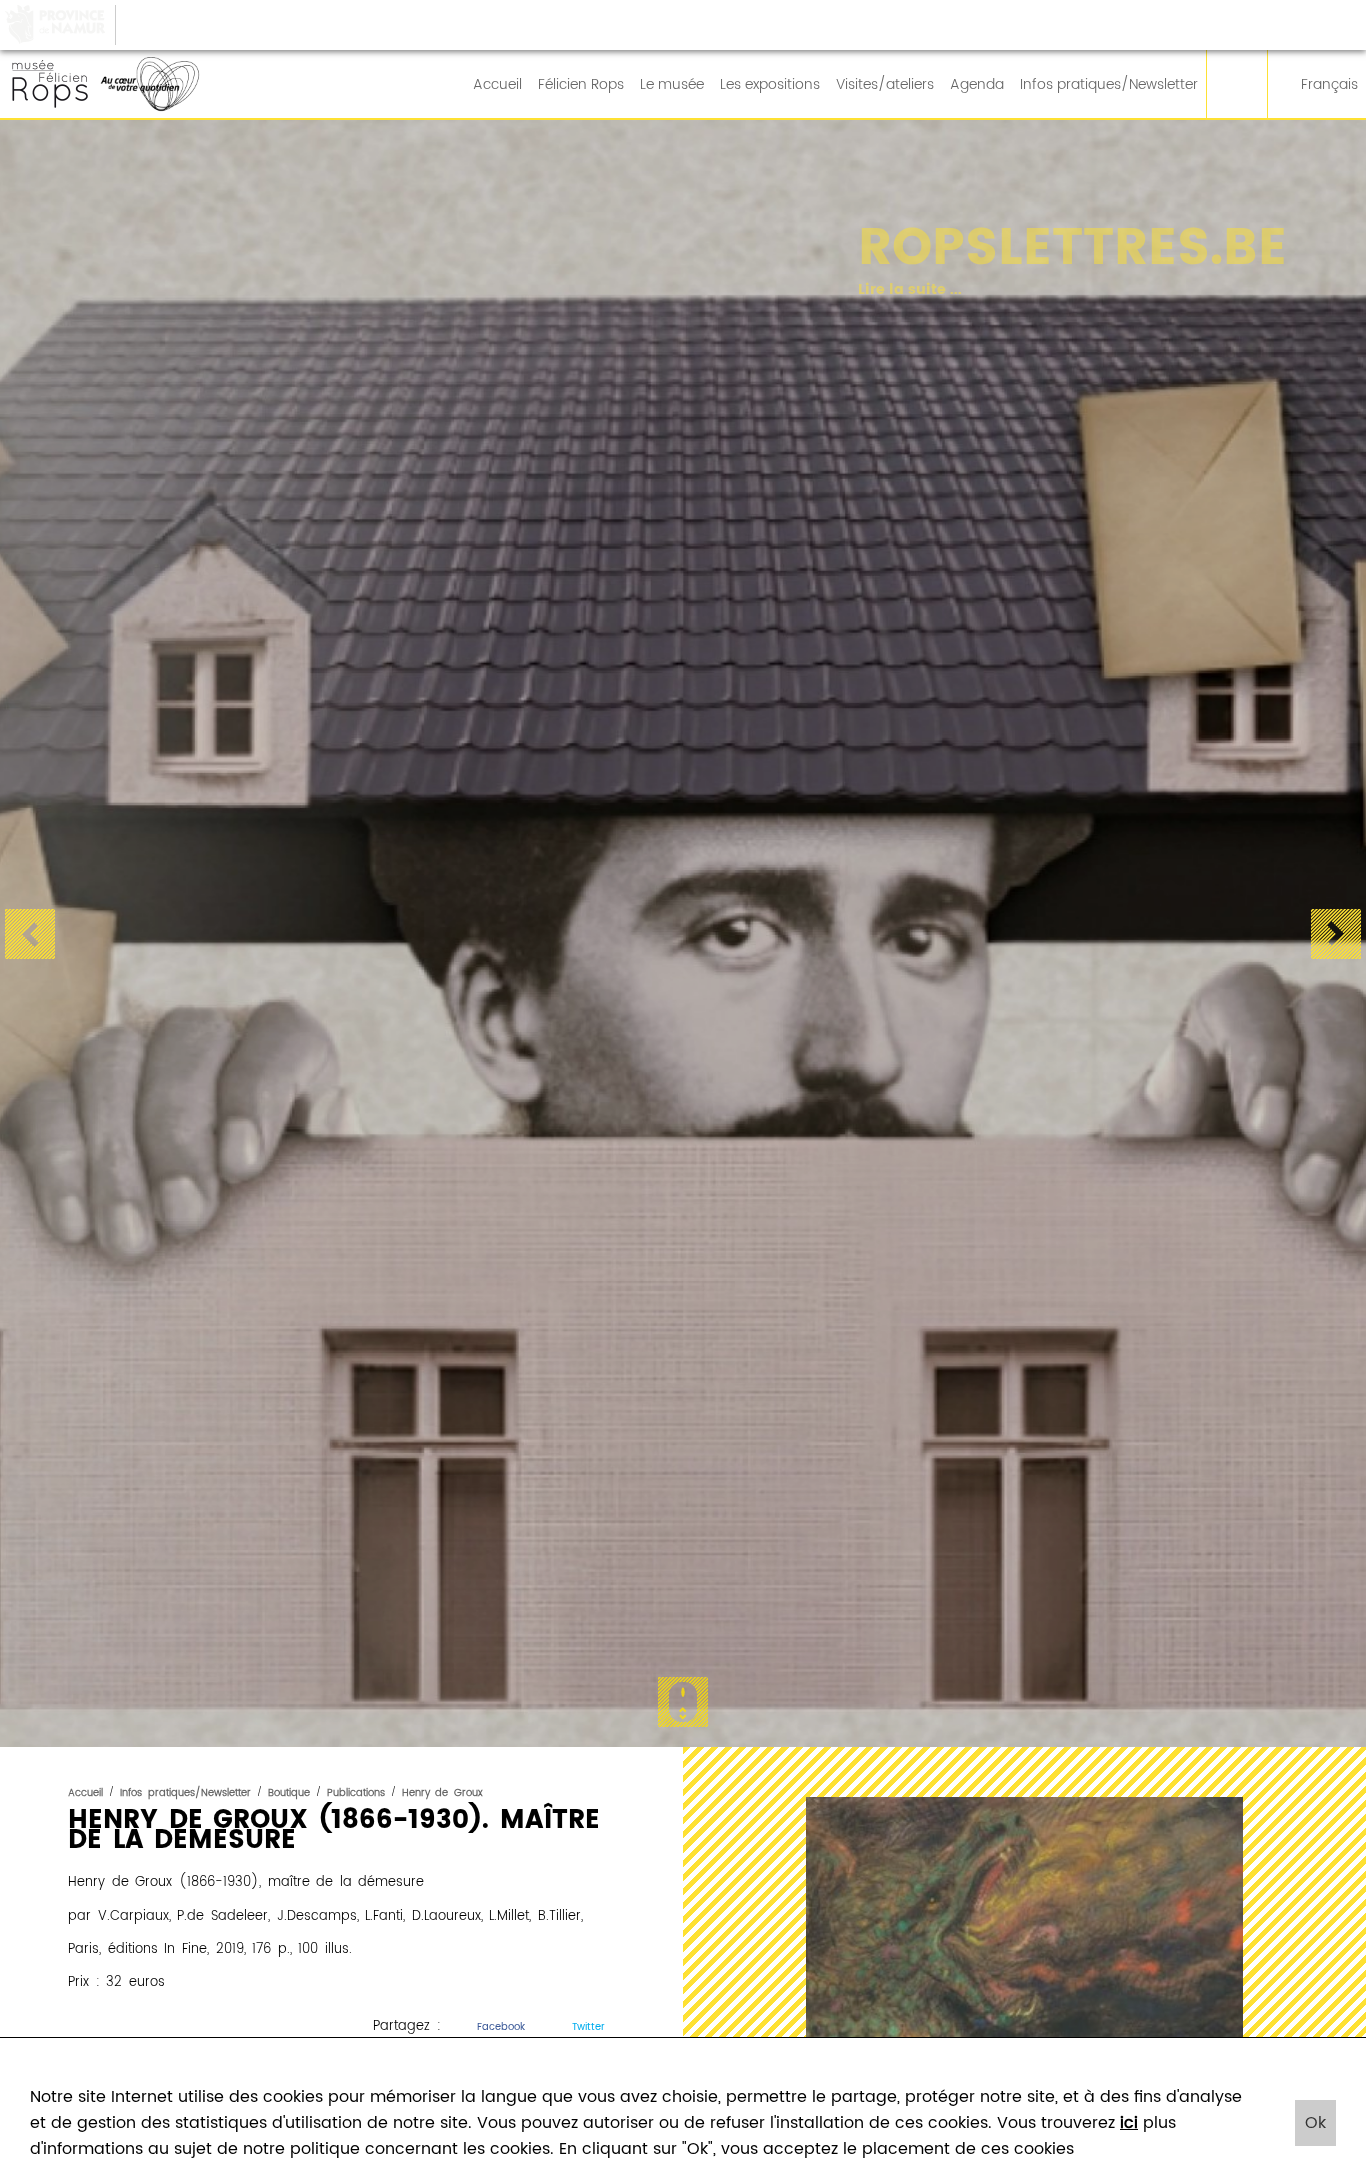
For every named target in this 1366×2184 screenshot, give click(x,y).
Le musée (672, 85)
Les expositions (770, 85)
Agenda (977, 85)
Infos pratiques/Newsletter (1109, 85)
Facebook (501, 2027)
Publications (356, 1793)
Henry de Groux (442, 1793)
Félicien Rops (581, 85)
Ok (1315, 2123)
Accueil (497, 85)
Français (1329, 85)
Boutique (289, 1793)
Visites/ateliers (885, 85)
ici (1129, 2123)
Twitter (588, 2027)
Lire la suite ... (880, 290)
